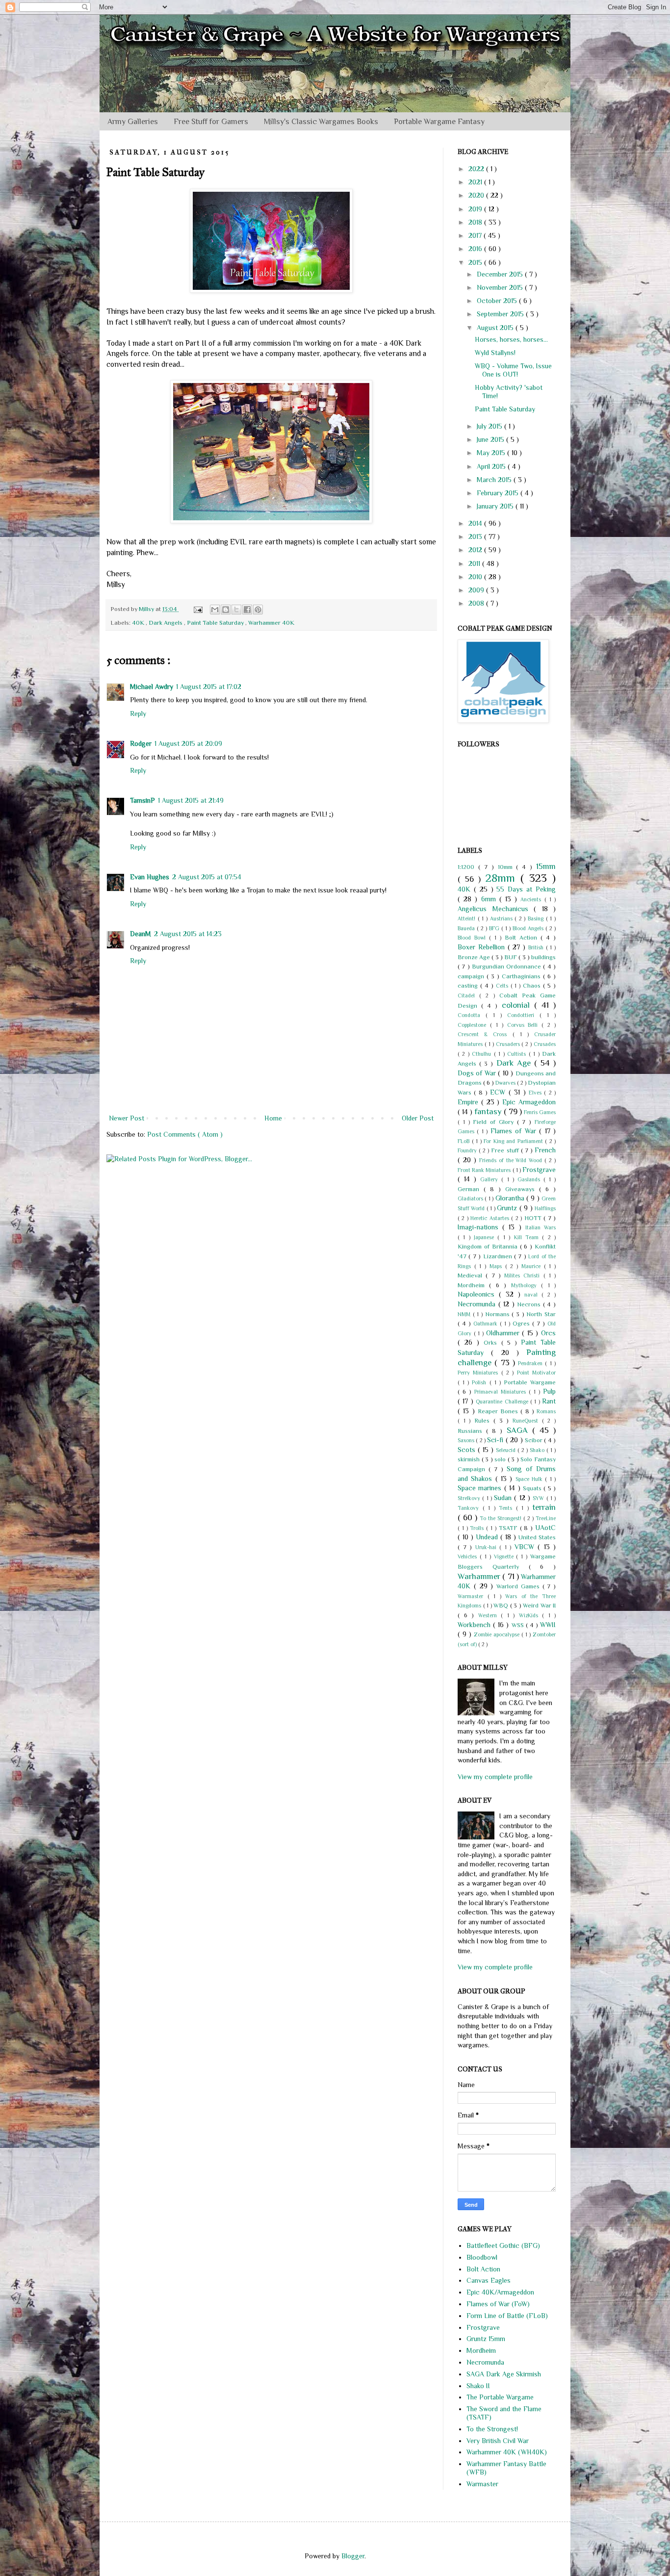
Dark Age (515, 1063)
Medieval (472, 1275)
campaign (472, 976)
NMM (465, 1314)
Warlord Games (519, 1586)
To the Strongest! (502, 1518)
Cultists (518, 1054)
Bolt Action (523, 938)
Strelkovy (470, 1498)
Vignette (505, 1556)
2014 (476, 523)
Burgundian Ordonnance (508, 967)
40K (139, 623)
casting (469, 986)
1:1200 (468, 867)
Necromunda (478, 1304)
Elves (536, 1093)
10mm (507, 867)
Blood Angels (529, 928)
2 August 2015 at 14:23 (188, 934)
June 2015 (491, 439)
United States (537, 1537)
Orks (492, 1343)
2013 (476, 536)
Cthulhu (483, 1054)
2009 (477, 590)
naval (533, 1295)
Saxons (467, 1440)
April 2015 (492, 466)
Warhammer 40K (271, 623)
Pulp (549, 1391)
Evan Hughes (150, 877)
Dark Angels (166, 623)
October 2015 (498, 301)
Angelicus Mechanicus (496, 909)
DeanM (141, 934)
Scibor (534, 1440)
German (471, 1189)
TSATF (509, 1528)
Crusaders (509, 1044)
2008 (477, 603)
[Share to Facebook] (247, 610)
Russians (472, 1431)
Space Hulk (530, 1479)
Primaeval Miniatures (502, 1392)
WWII (548, 1625)
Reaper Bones (499, 1411)
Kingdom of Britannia (489, 1247)
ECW (499, 1092)
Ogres (522, 1324)
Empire (469, 1102)
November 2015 (501, 287)
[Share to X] (236, 610)
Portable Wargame (530, 1382)
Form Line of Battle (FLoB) (507, 2316)
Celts (503, 986)
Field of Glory (495, 1122)
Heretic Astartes (491, 1218)
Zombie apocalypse (498, 1634)
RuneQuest (527, 1421)
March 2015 (495, 480)
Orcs (548, 1333)
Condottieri (523, 1015)
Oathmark (487, 1324)
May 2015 (492, 453)
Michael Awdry (152, 687)
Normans (499, 1314)
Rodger (141, 743)
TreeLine (546, 1518)
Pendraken (531, 1363)
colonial (518, 1005)
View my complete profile (495, 1777)
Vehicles (469, 1556)
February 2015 (499, 493)
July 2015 (490, 426)
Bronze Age (475, 957)
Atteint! (468, 918)
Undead (488, 1537)
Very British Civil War (498, 2441)
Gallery (491, 1179)
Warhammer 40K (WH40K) (507, 2452)
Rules (484, 1421)
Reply (138, 714)
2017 (476, 235)
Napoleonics (478, 1294)
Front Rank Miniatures (485, 1170)
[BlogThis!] (226, 610)
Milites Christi (524, 1275)
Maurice (533, 1266)
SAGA (519, 1430)
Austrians (502, 918)
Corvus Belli (525, 1025)
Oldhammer (504, 1333)
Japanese (486, 1237)
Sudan (504, 1498)
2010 (476, 577)
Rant (549, 1401)
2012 (476, 550)
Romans (546, 1411)
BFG (495, 928)
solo (501, 1459)
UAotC (545, 1528)
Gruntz (508, 1208)
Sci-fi (496, 1440)
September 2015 (501, 314)
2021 (476, 182)
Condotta (472, 1015)
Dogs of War (478, 1073)
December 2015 (501, 274)
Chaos (533, 986)
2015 (476, 262)
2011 (475, 563)
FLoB (465, 1141)
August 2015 (496, 328)
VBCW (526, 1547)
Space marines (481, 1488)
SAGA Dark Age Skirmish (504, 2374)
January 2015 (496, 506)
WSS (519, 1625)
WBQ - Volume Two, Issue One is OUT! (513, 370)
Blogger (353, 2556)
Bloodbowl (482, 2257)
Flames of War (515, 1131)
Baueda (467, 928)
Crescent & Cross (485, 1034)
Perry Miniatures (479, 1373)
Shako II (478, 2386)
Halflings (545, 1208)
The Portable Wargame (500, 2397)
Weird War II (539, 1606)
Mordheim (473, 1285)
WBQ (502, 1606)
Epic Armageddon (529, 1102)
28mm (503, 878)
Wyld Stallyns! (495, 353)
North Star (541, 1314)
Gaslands (530, 1179)
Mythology (526, 1285)
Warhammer (480, 1576)
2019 (476, 209)
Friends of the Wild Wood (512, 1160)
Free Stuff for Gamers (211, 122)
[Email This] (215, 610)
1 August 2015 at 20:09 (188, 743)
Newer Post (127, 1118)
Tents (507, 1508)
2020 (477, 195)
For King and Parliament (514, 1141)
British (537, 947)
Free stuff (506, 1150)
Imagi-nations (480, 1227)
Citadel (468, 995)
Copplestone (474, 1025)
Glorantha (511, 1198)
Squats (533, 1488)
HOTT (534, 1218)
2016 (476, 249)
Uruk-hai (488, 1547)
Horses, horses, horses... (511, 339)
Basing (537, 918)
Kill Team (528, 1237)
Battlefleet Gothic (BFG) (503, 2245)
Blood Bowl (473, 938)
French (545, 1150)
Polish (480, 1382)
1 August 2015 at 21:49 (191, 800)
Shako (538, 1450)
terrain (544, 1507)
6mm (490, 899)
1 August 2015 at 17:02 (209, 687)
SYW (539, 1498)
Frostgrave (539, 1170)
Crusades (545, 1044)
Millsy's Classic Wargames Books (321, 122)
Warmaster (473, 1596)
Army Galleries (133, 122)
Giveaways (522, 1189)
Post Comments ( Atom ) (185, 1134)
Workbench (475, 1625)
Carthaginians (522, 976)
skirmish (470, 1459)
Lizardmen (499, 1256)
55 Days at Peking (526, 889)
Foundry (468, 1150)
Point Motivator (536, 1373)
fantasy (489, 1111)
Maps (497, 1266)
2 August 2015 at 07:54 (207, 877)
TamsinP (142, 800)
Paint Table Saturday (216, 623)
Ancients (532, 899)
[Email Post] (197, 609)
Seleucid (507, 1450)
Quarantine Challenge (503, 1402)
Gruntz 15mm (486, 2339)
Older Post (418, 1118)
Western (490, 1615)
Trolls (478, 1528)
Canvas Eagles (489, 2280)
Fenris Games (540, 1112)
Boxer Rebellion (483, 947)
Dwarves (506, 1083)
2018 (476, 222)
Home (273, 1118)
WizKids (531, 1615)
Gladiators (471, 1199)
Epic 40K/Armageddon (500, 2292)
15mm (546, 866)
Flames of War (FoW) (498, 2304)
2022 (477, 169)
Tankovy (470, 1508)
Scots (468, 1450)
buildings (543, 957)
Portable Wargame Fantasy (439, 122)
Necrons (530, 1304)
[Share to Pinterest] (258, 610)
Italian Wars (541, 1227)
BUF (511, 957)
